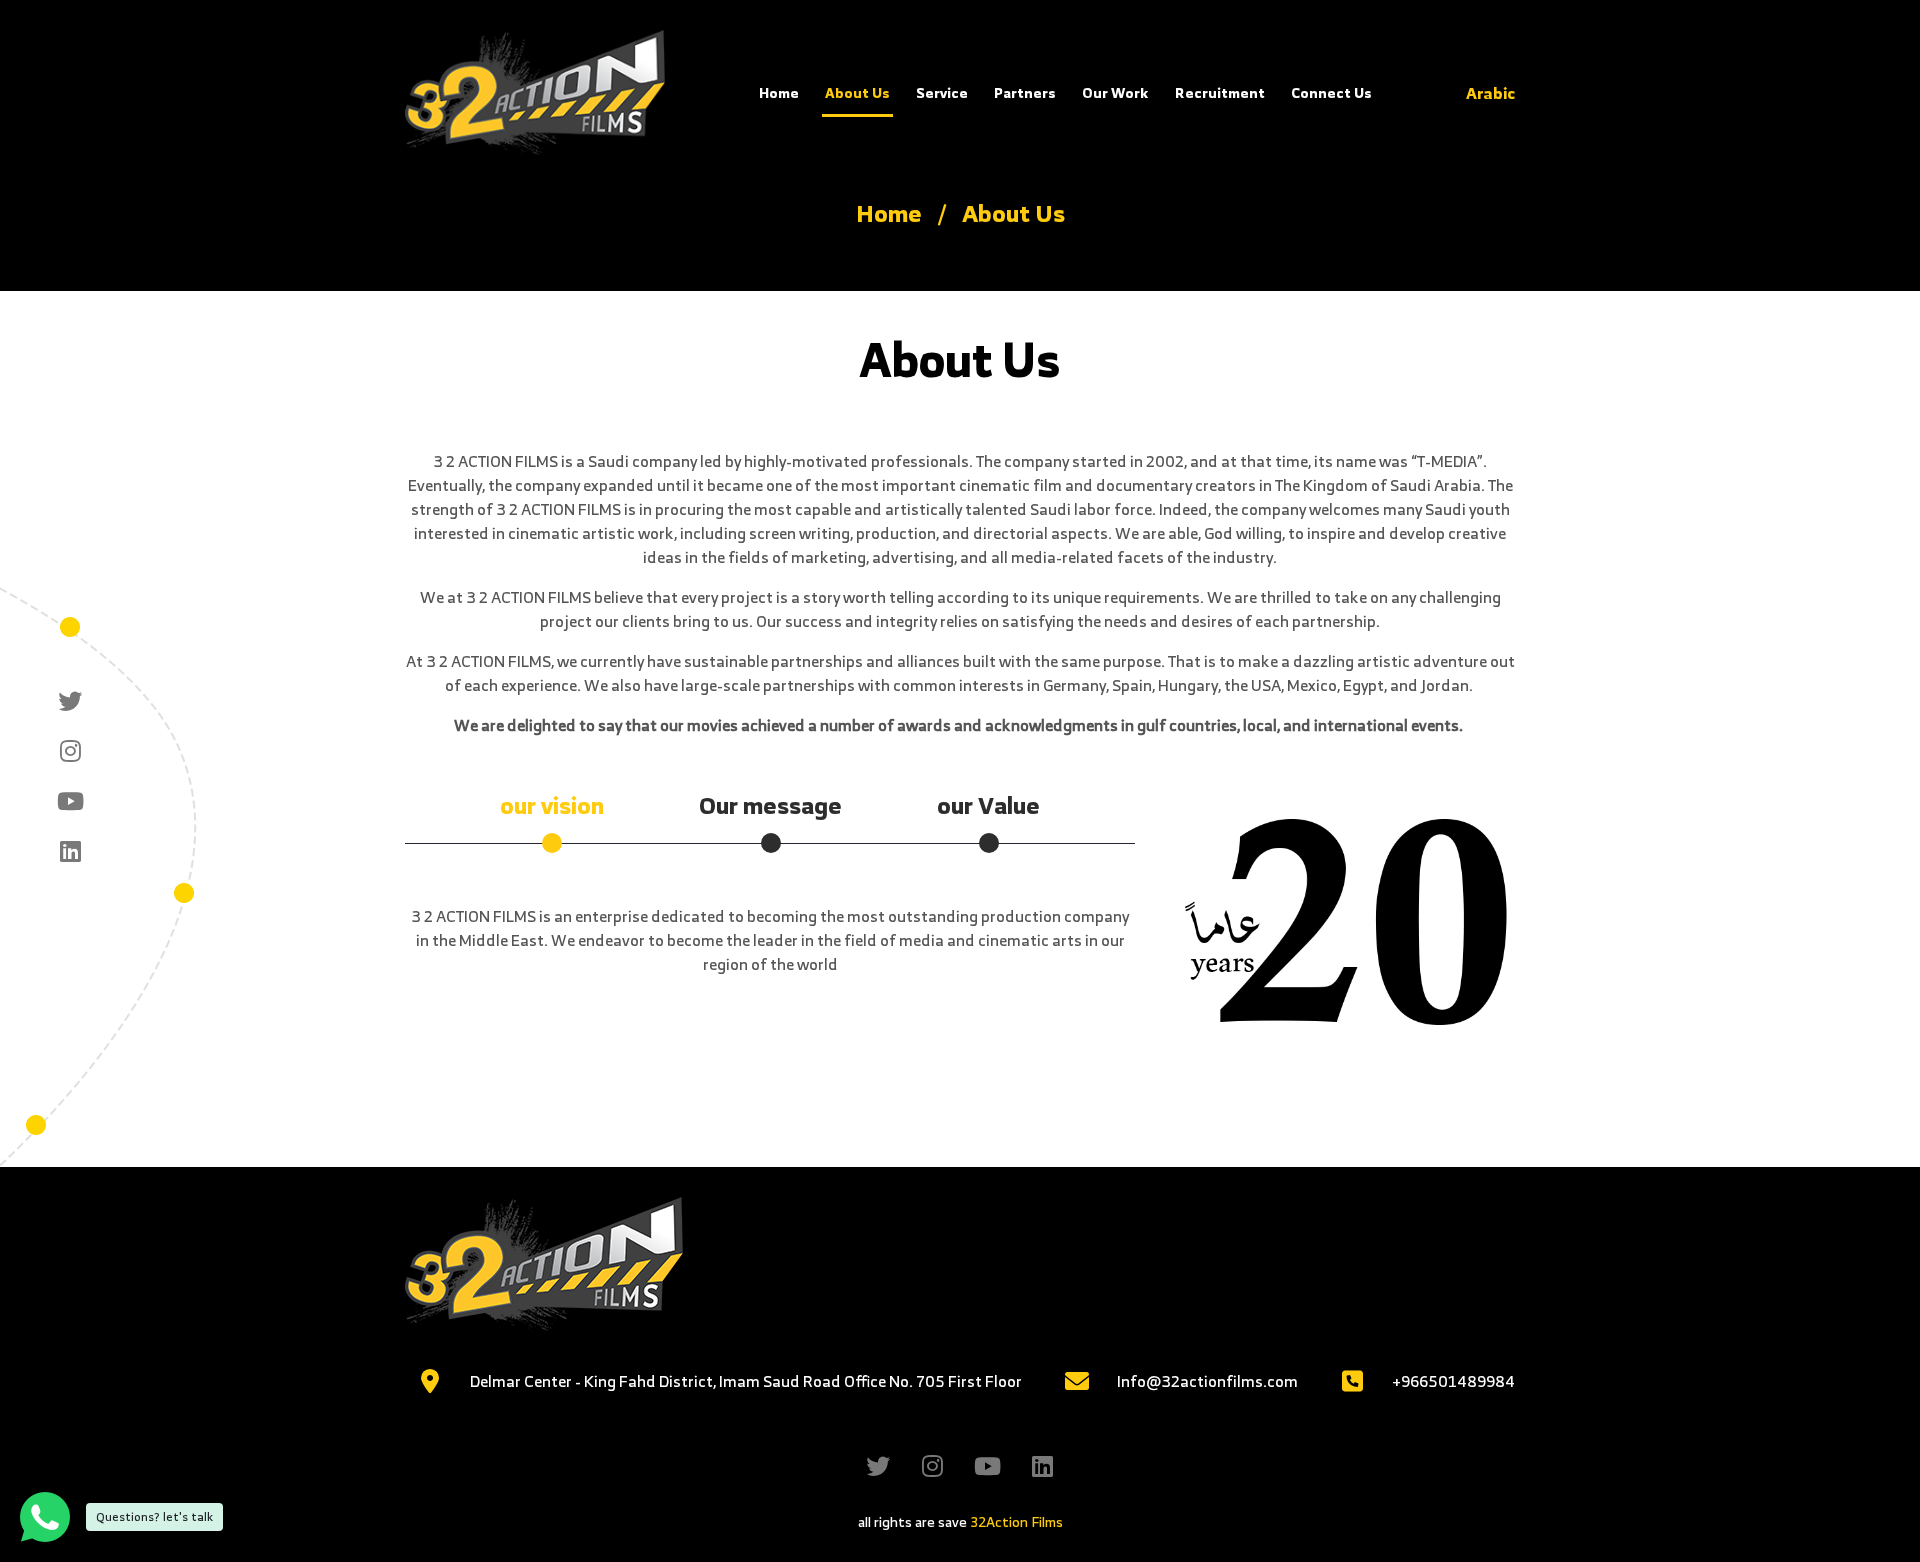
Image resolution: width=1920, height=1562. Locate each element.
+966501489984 (1453, 1381)
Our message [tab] (770, 805)
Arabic (1490, 93)
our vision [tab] (552, 805)
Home (779, 92)
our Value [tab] (988, 805)
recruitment (1220, 92)
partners (1025, 92)
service (942, 92)
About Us (857, 92)
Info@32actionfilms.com (1207, 1381)
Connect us (1331, 92)
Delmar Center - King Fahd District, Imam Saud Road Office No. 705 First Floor (746, 1381)
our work (1115, 92)
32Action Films (1016, 1521)
